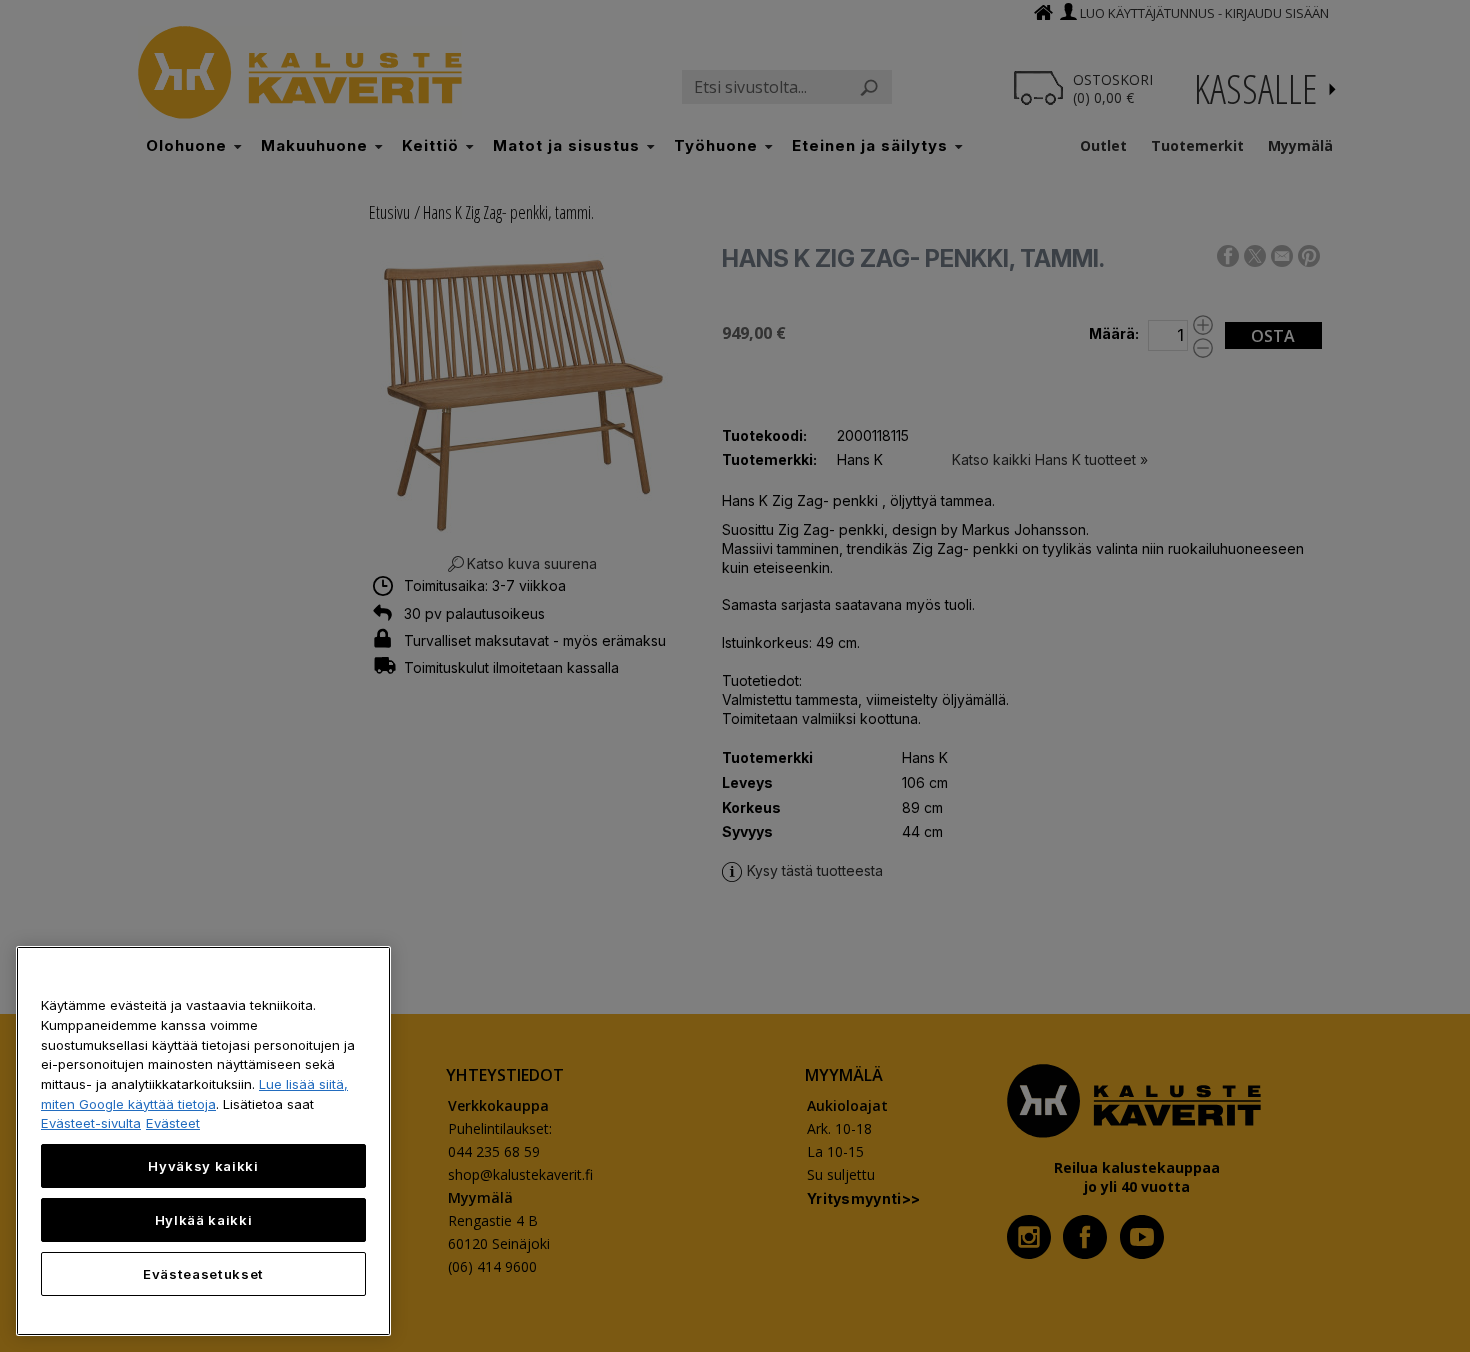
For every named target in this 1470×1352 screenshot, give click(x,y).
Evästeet (173, 1123)
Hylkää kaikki (204, 1220)
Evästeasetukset (203, 1274)
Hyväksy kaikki (203, 1166)
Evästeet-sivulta (91, 1123)
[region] (203, 1141)
